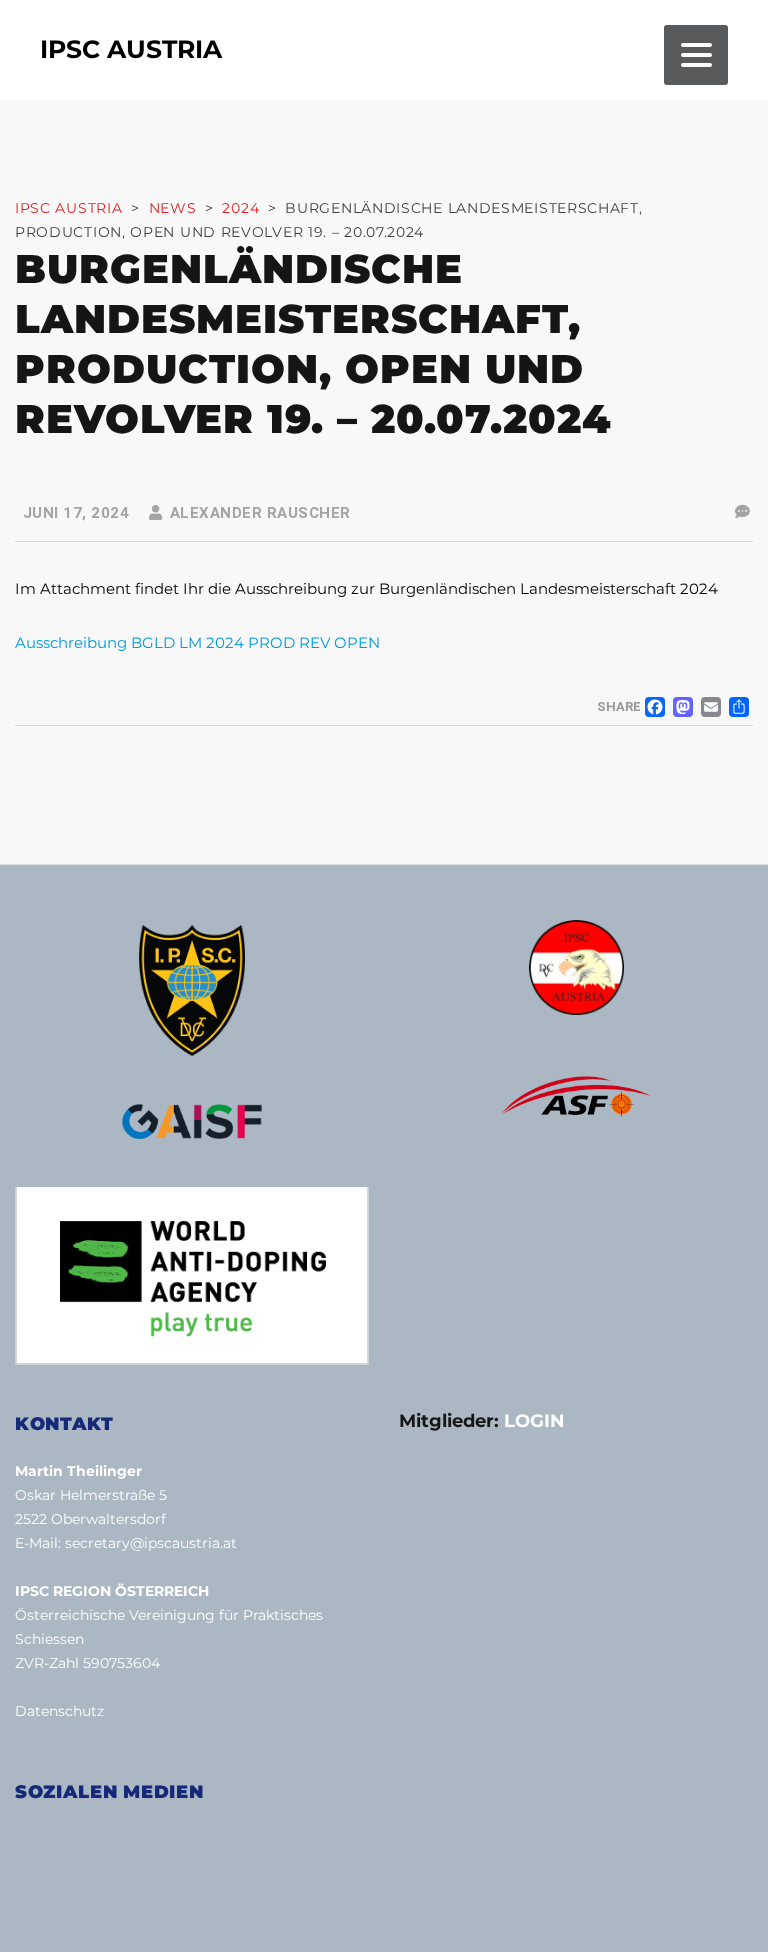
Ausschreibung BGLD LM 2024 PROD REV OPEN (197, 642)
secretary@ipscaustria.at (151, 1543)
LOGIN (534, 1421)
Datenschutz (59, 1711)
